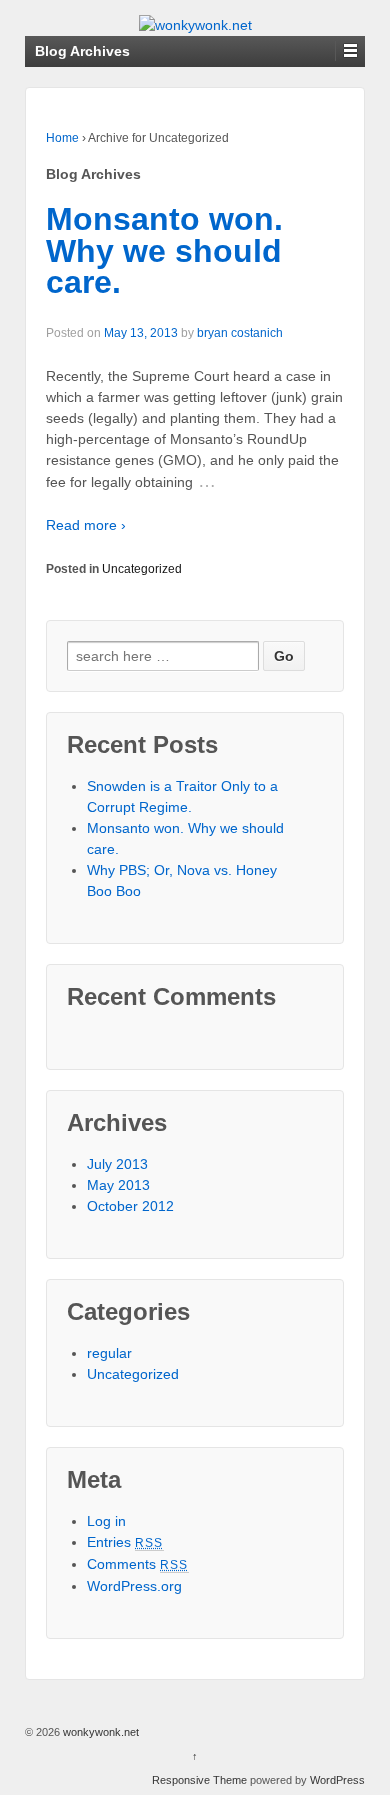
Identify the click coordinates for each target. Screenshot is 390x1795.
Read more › (86, 525)
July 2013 (117, 1164)
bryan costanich (240, 333)
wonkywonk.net (99, 1732)
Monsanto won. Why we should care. (164, 250)
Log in (106, 1521)
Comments (138, 1564)
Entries (125, 1542)
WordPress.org (134, 1586)
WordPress (337, 1780)
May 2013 (118, 1185)
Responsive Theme (199, 1780)
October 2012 (130, 1206)
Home (62, 138)
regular (109, 1353)
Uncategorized (142, 569)
